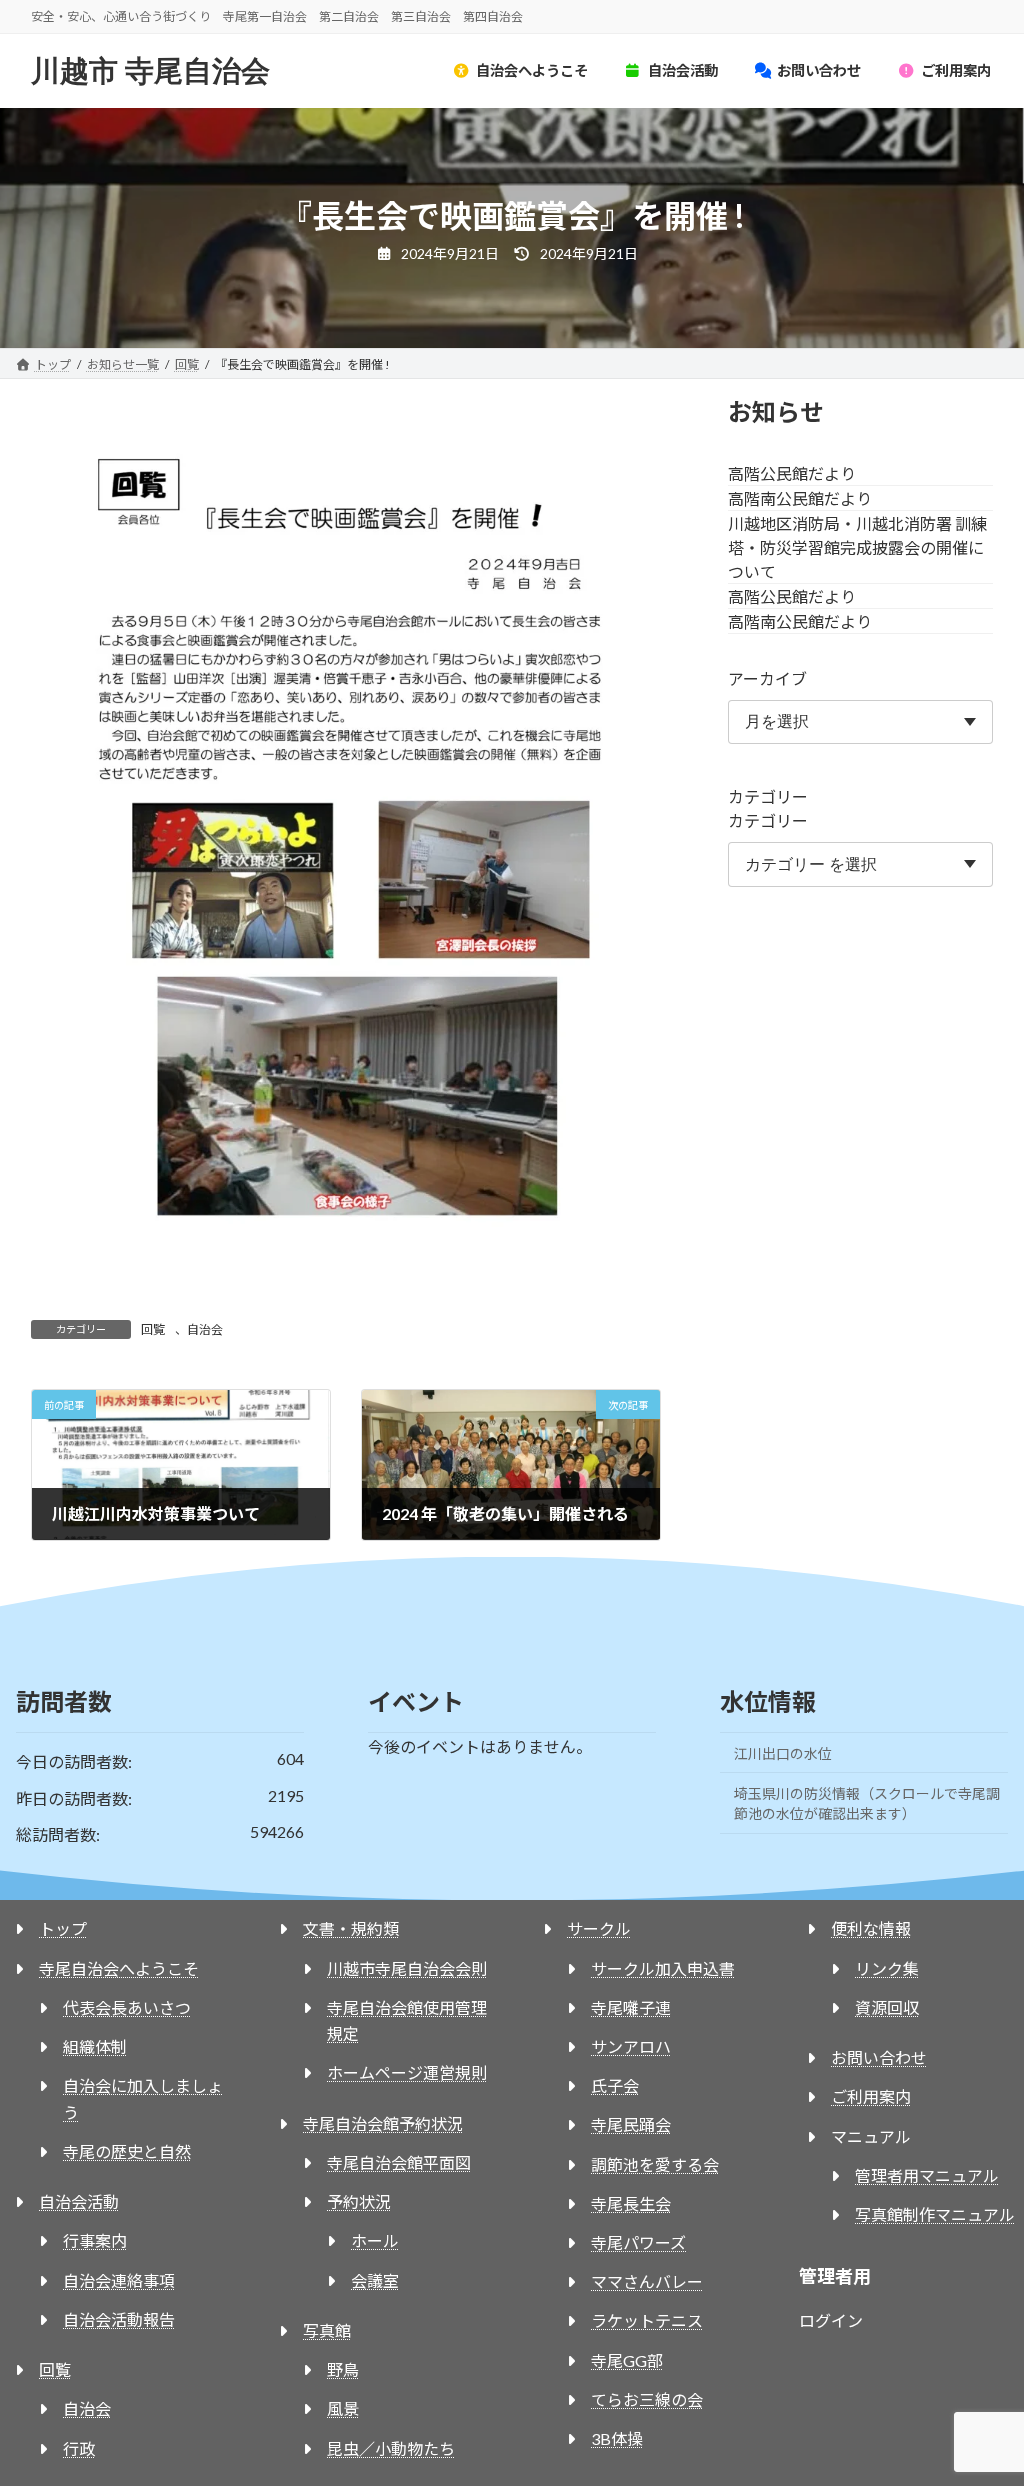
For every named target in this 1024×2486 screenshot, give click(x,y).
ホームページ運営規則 (407, 2072)
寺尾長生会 (631, 2203)
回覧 (153, 1329)
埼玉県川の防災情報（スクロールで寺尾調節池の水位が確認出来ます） (867, 1803)
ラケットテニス (647, 2320)
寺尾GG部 (627, 2360)
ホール (375, 2240)
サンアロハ (631, 2046)
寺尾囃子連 (631, 2007)
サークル (599, 1928)
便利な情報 (871, 1928)
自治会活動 (79, 2201)
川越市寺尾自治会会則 (407, 1968)
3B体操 (617, 2438)
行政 (79, 2448)
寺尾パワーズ (638, 2242)
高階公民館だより (792, 472)
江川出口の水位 (783, 1753)
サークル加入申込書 (663, 1968)
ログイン (831, 2320)
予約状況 (359, 2201)
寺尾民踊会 (631, 2124)
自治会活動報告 (119, 2319)
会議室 (375, 2280)
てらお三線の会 (647, 2399)
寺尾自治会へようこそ (119, 1968)
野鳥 (343, 2369)
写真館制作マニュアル (935, 2214)
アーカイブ (767, 677)
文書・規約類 (351, 1928)
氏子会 (615, 2085)
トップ (63, 1928)
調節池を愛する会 (655, 2164)
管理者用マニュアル (927, 2175)
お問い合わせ (879, 2057)
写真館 (327, 2330)
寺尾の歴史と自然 (127, 2151)
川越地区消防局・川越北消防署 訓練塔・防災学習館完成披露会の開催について (857, 546)
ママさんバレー (647, 2281)
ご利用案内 (871, 2096)
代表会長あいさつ (127, 2007)
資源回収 (887, 2007)
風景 (343, 2408)
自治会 (205, 1329)
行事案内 (95, 2240)
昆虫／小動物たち (391, 2448)
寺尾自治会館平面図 (399, 2162)
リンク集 (887, 1968)
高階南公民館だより (800, 497)
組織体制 (95, 2046)
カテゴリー (768, 796)
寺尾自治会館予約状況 (383, 2123)
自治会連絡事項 (119, 2280)
